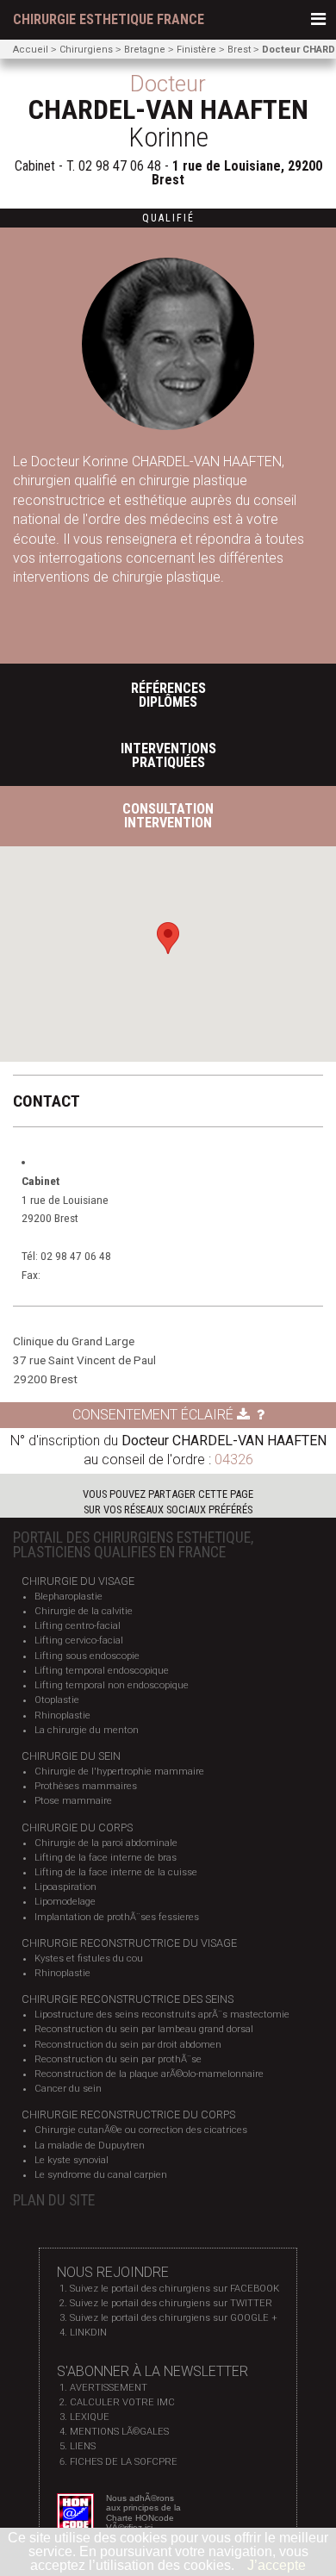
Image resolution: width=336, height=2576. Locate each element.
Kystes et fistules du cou (89, 1959)
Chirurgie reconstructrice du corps (128, 2114)
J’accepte (277, 2565)
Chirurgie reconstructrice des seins (128, 1999)
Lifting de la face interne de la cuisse (116, 1872)
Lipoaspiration (65, 1887)
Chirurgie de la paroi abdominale (106, 1843)
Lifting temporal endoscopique (102, 1671)
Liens (83, 2446)
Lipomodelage (65, 1902)
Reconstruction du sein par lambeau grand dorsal (144, 2029)
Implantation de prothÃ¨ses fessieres (117, 1917)
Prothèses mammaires (86, 1786)
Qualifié (168, 218)
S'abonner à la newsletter (152, 2371)
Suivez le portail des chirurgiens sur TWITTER (171, 2303)
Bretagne (145, 50)
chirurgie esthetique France (109, 20)
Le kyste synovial (72, 2160)
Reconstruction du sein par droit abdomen (128, 2045)
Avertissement (109, 2388)
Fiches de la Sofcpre (124, 2462)
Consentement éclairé (155, 1415)
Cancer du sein (68, 2089)
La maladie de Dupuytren (90, 2146)
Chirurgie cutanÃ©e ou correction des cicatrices (141, 2130)
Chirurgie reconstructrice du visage (129, 1943)
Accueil (31, 50)
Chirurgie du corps (77, 1828)
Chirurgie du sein (71, 1756)
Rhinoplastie (62, 1715)
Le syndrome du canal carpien (101, 2175)
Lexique (90, 2417)
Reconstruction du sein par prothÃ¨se (118, 2059)
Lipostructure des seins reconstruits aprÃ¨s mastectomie (162, 2015)
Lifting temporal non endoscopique (112, 1685)
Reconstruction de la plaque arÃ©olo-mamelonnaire (149, 2074)
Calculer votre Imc (122, 2402)
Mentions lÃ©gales (119, 2432)
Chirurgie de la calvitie (84, 1611)
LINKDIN (88, 2333)
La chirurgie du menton (87, 1730)
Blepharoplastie (68, 1597)
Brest (239, 50)
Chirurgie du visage (78, 1581)
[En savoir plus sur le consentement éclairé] (261, 1415)
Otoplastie (57, 1700)
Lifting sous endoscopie (87, 1656)
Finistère (196, 50)
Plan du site (54, 2200)
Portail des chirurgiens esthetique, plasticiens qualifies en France (133, 1545)
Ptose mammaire (73, 1801)
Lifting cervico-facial (79, 1640)
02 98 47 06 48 (120, 166)
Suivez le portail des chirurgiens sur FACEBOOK (174, 2289)
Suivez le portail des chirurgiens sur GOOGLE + (174, 2318)
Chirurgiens (86, 50)
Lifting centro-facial (78, 1626)
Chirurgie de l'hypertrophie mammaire (119, 1771)
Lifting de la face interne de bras (106, 1858)
